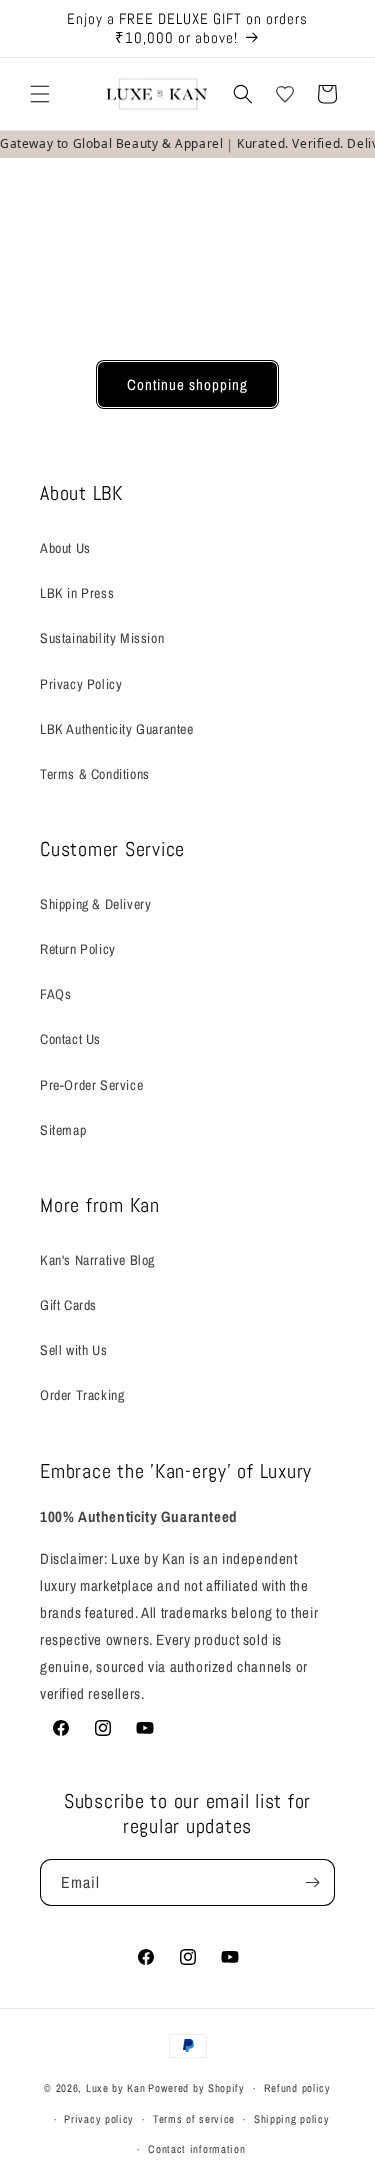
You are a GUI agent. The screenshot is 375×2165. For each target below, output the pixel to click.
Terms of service (194, 2119)
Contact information (196, 2149)
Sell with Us (73, 1350)
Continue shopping (187, 384)
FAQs (55, 994)
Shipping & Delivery (95, 904)
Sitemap (63, 1130)
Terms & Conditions (95, 774)
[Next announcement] (338, 29)
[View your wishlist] (285, 94)
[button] (40, 94)
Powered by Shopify (196, 2088)
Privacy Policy (81, 684)
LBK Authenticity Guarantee (117, 729)
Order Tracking (82, 1395)
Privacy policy (99, 2119)
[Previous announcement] (37, 29)
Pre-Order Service (91, 1085)
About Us (65, 548)
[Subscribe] (312, 1882)
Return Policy (78, 949)
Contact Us (70, 1039)
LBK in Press (77, 593)
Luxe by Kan (116, 2088)
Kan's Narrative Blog (97, 1260)
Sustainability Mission (102, 638)
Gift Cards (68, 1305)
